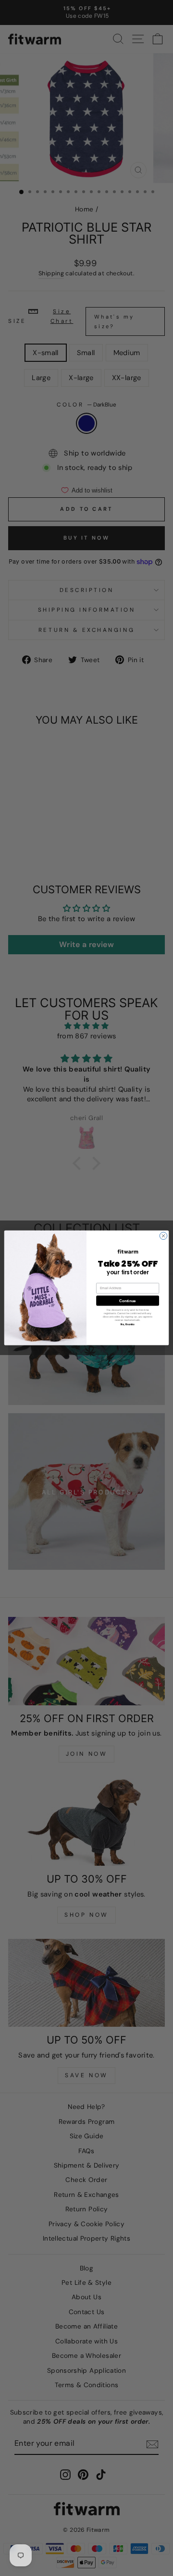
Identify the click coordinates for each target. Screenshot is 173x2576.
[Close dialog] (163, 1236)
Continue (127, 1301)
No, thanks (128, 1325)
